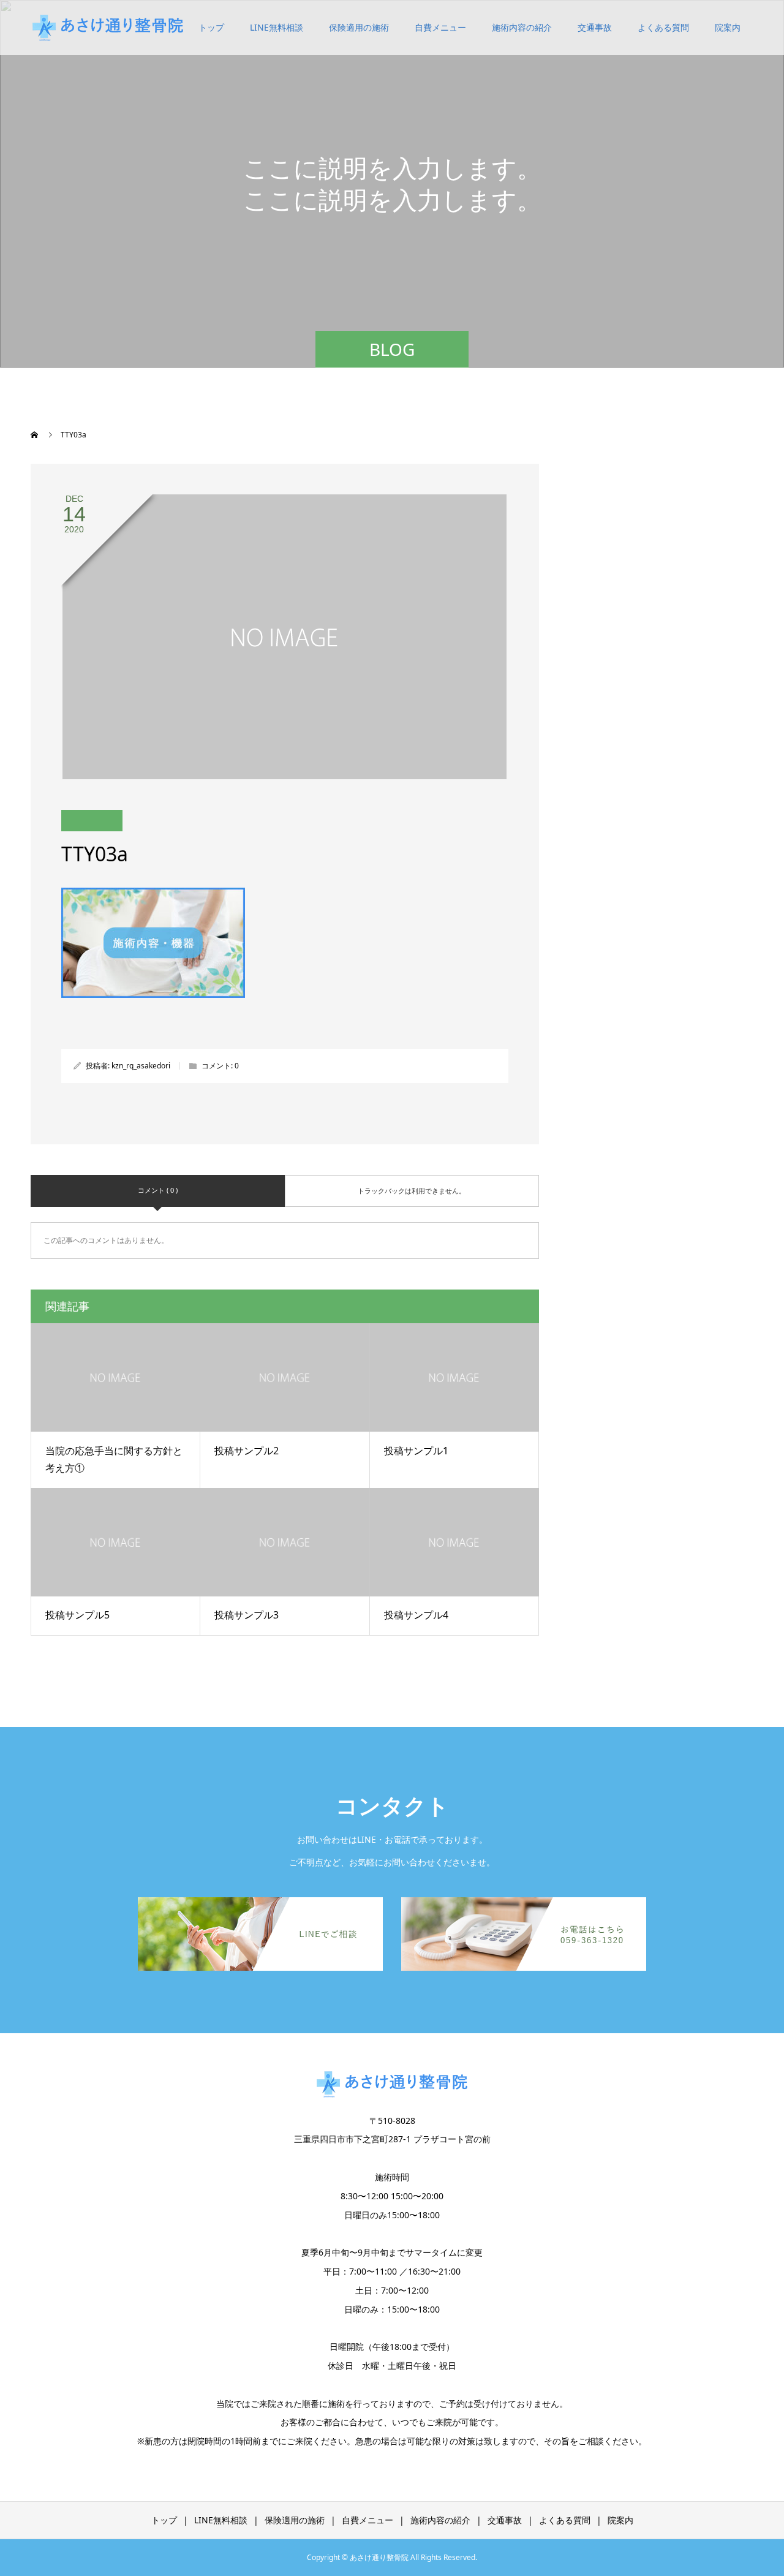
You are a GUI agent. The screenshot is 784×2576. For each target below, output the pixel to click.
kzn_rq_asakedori (141, 1066)
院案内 (728, 27)
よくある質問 (663, 27)
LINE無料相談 (277, 27)
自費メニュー (440, 27)
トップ (211, 27)
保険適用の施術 (359, 27)
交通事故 (595, 27)
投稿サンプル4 (416, 1615)
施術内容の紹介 (522, 27)
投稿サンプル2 (247, 1451)
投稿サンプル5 (77, 1615)
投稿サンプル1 (416, 1451)
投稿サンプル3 (247, 1615)
